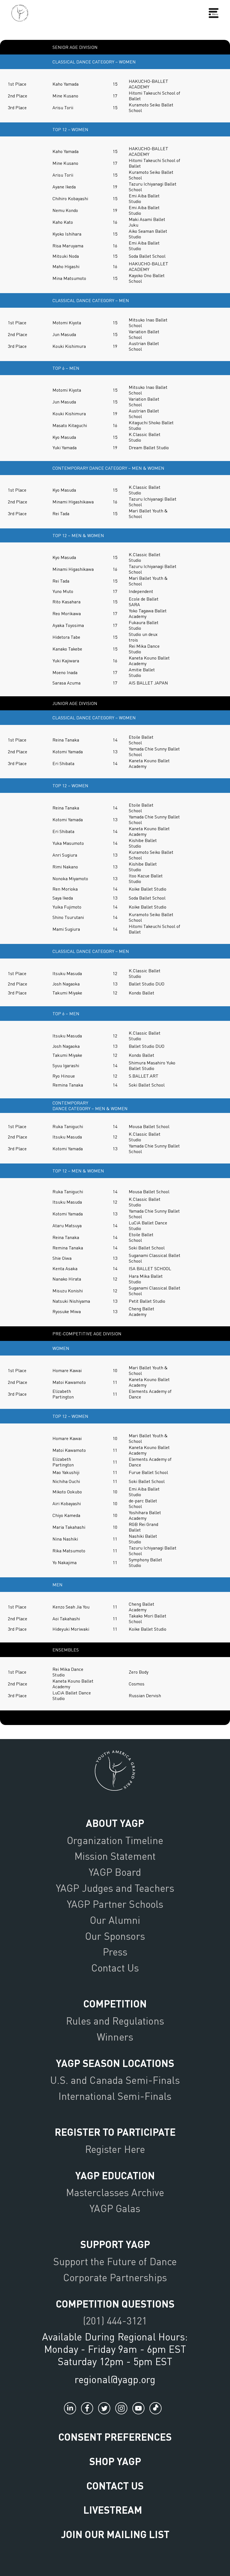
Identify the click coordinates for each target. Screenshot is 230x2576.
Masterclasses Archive (115, 2192)
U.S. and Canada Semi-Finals (115, 2080)
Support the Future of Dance (115, 2261)
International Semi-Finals (115, 2096)
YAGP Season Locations (115, 2063)
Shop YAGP (115, 2461)
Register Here (115, 2149)
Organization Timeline (115, 1840)
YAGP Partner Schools (115, 1904)
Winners (115, 2037)
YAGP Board (115, 1872)
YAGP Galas (115, 2208)
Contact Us (115, 1968)
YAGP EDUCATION (115, 2175)
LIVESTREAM (113, 2510)
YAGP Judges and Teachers (115, 1888)
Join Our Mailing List (115, 2534)
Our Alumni (115, 1920)
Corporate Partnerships (115, 2277)
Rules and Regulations (115, 2021)
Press (115, 1952)
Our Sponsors (115, 1936)
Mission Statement (115, 1856)
